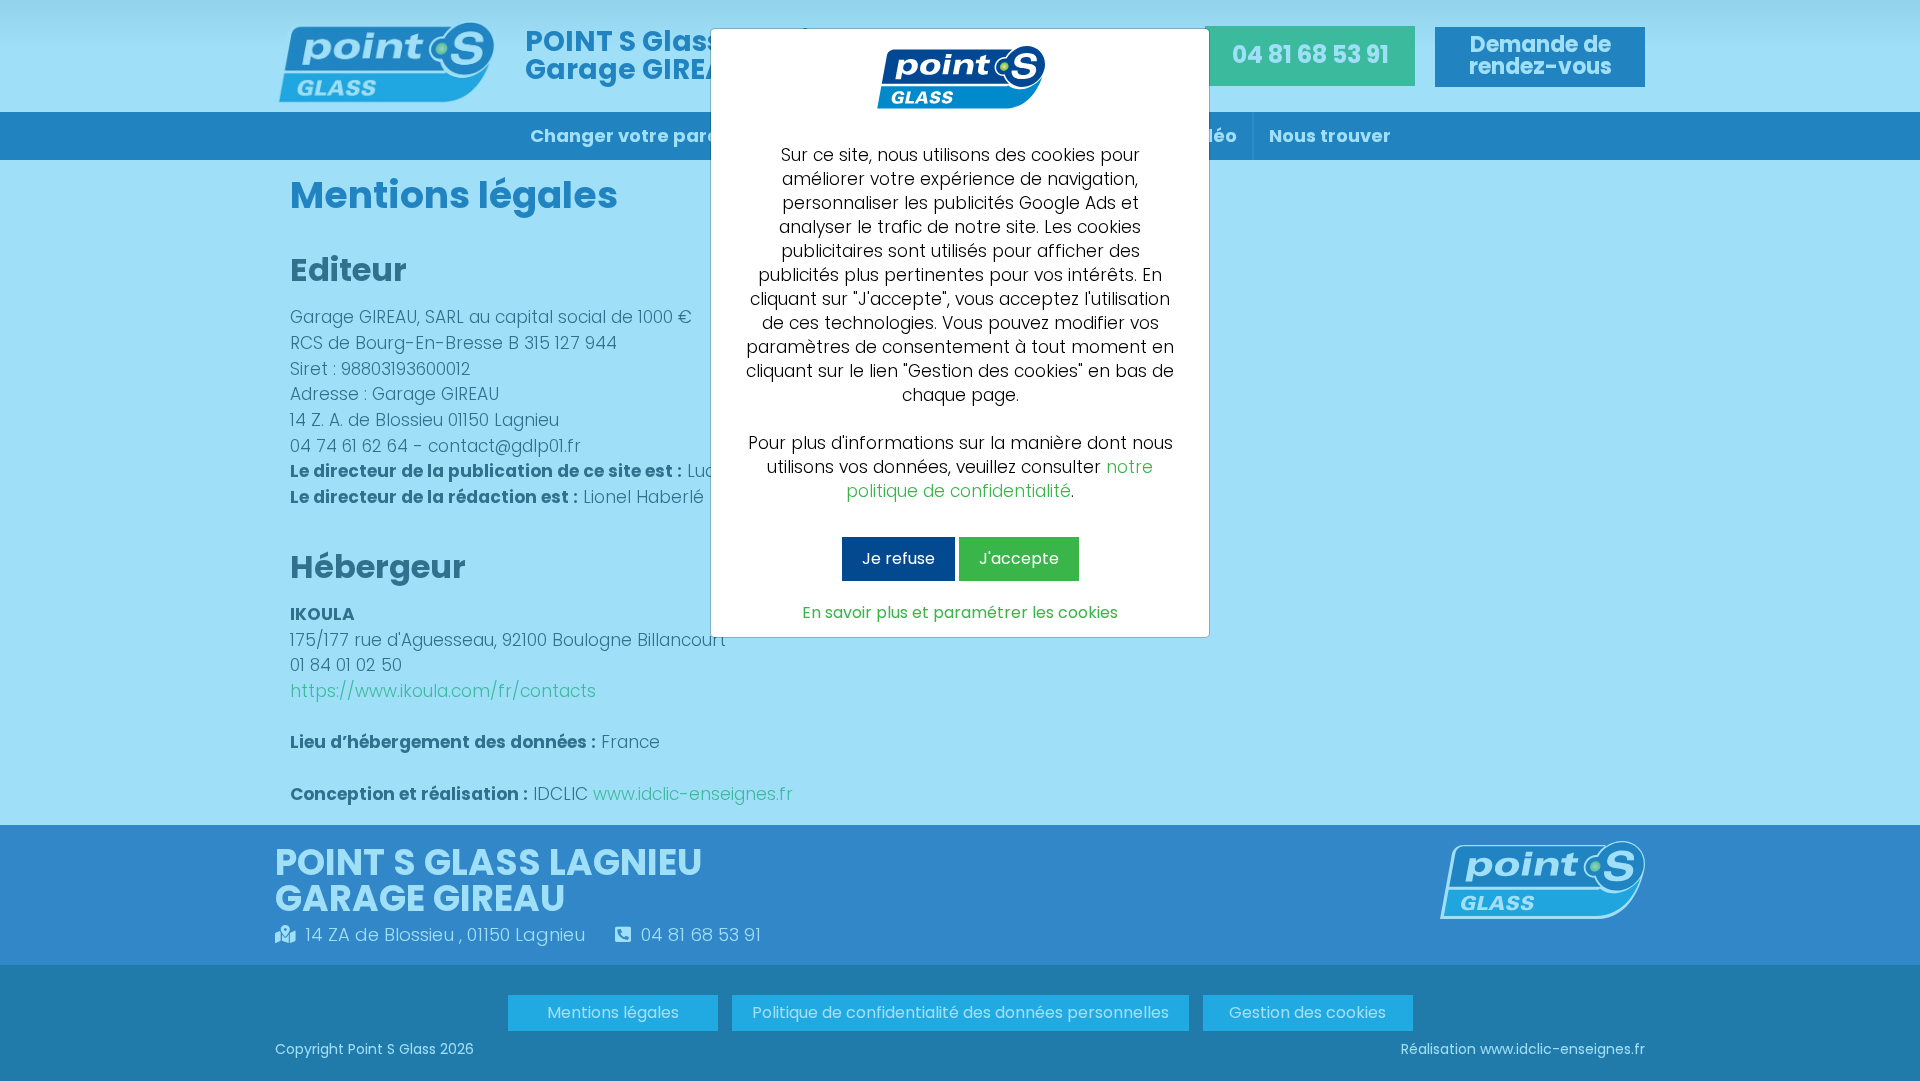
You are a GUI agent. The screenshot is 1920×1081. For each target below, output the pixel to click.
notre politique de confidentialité (999, 479)
